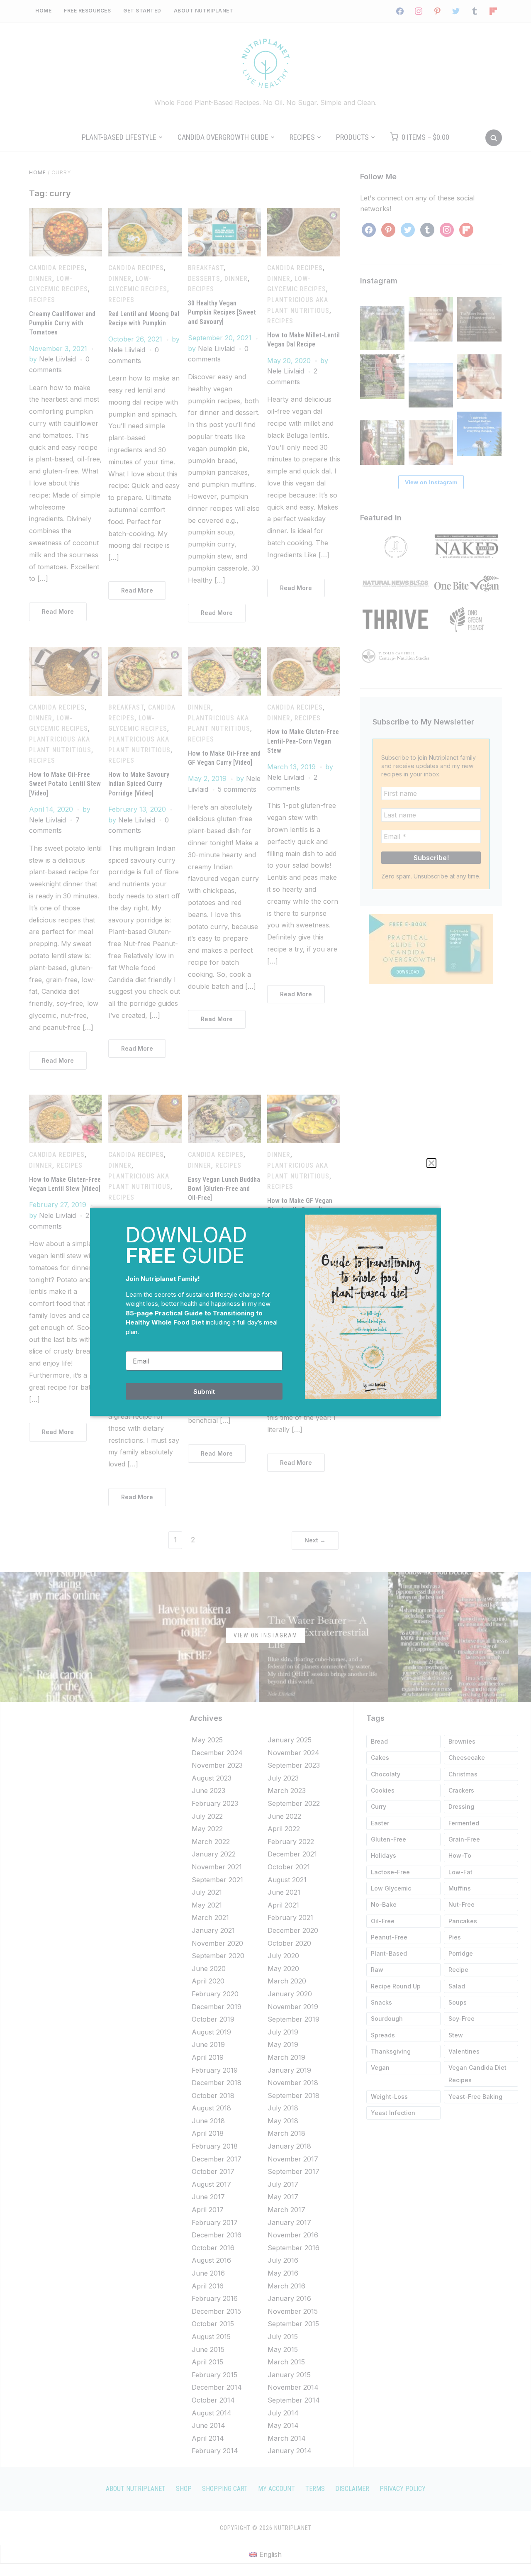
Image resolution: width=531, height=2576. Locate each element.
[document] (265, 1288)
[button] (431, 1163)
